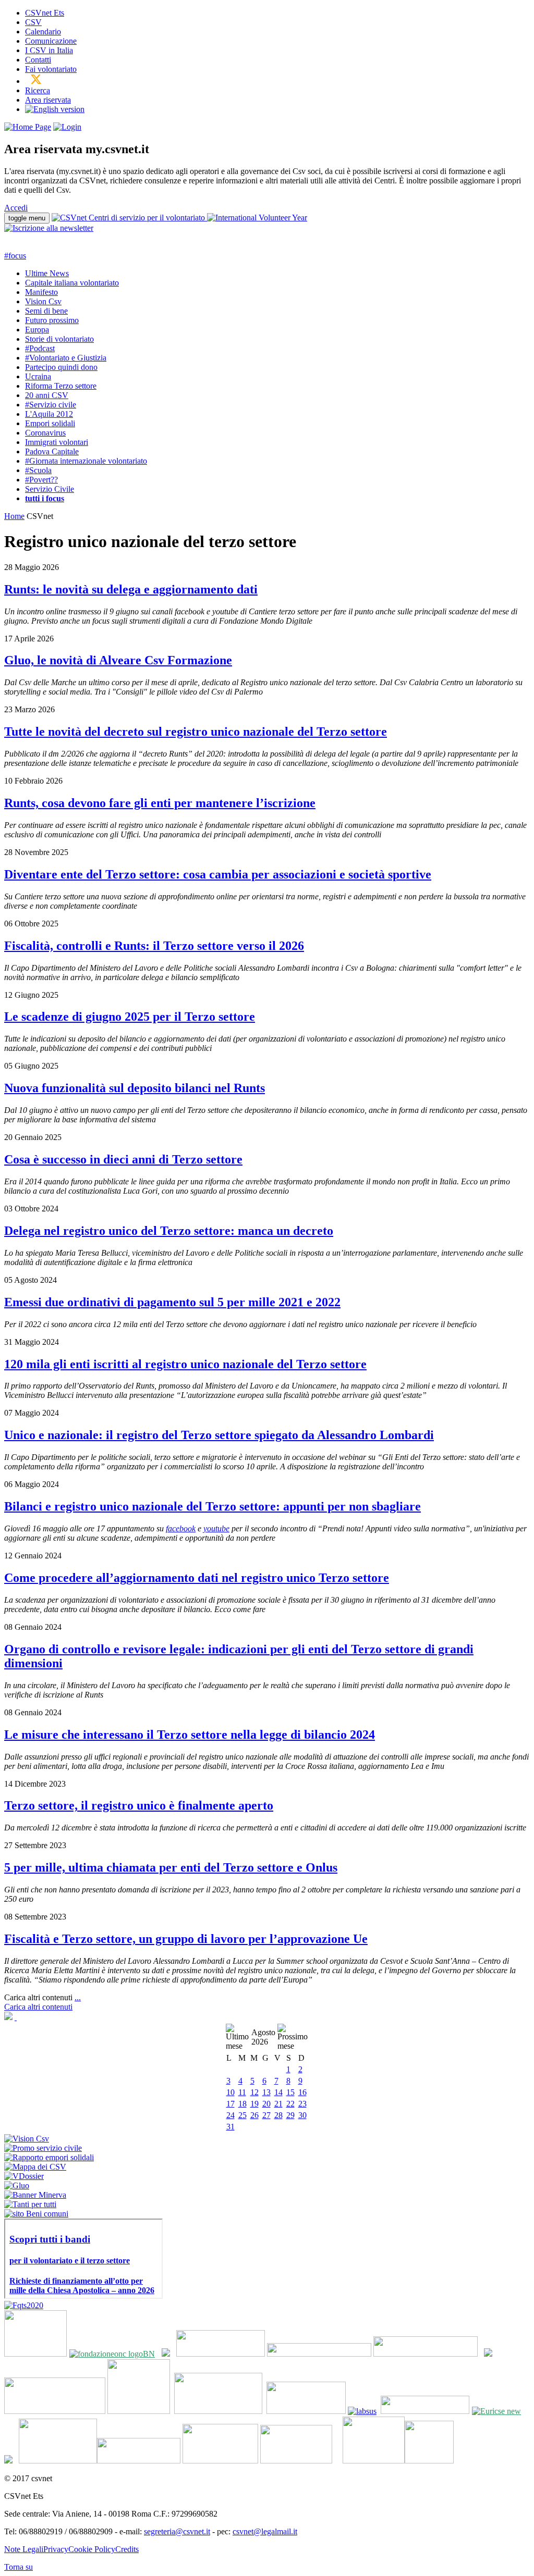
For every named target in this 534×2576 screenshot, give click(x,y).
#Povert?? (41, 480)
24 (230, 2115)
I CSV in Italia (49, 50)
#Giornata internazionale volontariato (86, 461)
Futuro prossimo (52, 320)
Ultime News (47, 273)
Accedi (16, 208)
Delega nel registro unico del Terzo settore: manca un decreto (169, 1231)
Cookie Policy (92, 2549)
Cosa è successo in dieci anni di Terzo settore (123, 1159)
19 (254, 2104)
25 (242, 2115)
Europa (37, 330)
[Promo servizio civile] (43, 2148)
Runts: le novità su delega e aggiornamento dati (131, 589)
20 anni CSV (47, 395)
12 (254, 2092)
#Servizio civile (51, 405)
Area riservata (48, 100)
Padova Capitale (52, 451)
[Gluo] (17, 2185)
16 (302, 2092)
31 (230, 2127)
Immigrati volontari (57, 442)
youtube (216, 1528)
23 (302, 2104)
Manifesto (41, 292)
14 (278, 2092)
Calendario (43, 32)
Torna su (19, 2567)
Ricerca (38, 90)
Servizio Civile (50, 489)
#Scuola (38, 470)
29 (290, 2115)
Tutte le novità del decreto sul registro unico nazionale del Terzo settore (196, 732)
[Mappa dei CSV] (35, 2167)
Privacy (56, 2549)
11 (242, 2092)
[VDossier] (24, 2176)
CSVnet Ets (45, 13)
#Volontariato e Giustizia (66, 358)
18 (242, 2104)
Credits (127, 2549)
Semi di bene (46, 311)
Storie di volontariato (59, 339)
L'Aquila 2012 (49, 414)
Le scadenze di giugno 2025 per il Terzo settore (130, 1017)
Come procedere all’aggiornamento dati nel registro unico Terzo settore (197, 1578)
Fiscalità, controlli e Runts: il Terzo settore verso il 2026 (154, 946)
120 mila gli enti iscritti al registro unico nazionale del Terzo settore (185, 1364)
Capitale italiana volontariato (72, 283)
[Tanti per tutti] (30, 2204)
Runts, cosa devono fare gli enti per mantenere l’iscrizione (160, 803)
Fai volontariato (51, 69)
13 (266, 2092)
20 (266, 2104)
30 (302, 2115)
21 (278, 2104)
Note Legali (24, 2549)
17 (230, 2104)
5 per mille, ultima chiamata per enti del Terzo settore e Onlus (171, 1867)
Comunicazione (51, 41)
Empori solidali (50, 423)
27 (266, 2115)
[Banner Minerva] (35, 2195)
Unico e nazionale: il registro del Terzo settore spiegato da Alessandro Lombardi (219, 1435)
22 (290, 2104)
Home (14, 516)
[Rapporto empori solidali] (49, 2157)
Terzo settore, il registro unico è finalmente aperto (139, 1805)
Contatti (38, 60)
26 (254, 2115)
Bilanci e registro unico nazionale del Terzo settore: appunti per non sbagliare (213, 1506)
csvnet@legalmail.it (265, 2531)
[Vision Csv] (27, 2139)
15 (290, 2092)
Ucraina (38, 376)
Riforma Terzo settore (61, 386)
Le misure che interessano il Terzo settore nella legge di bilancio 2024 (190, 1735)
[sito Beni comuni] (36, 2214)
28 (278, 2115)
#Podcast (40, 348)
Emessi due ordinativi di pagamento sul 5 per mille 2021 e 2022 (172, 1302)
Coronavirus (45, 433)
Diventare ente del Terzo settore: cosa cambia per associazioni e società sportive (218, 874)
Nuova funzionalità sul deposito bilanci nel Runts (135, 1088)
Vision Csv (43, 301)
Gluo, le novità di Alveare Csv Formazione (118, 660)
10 (230, 2092)
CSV (33, 22)
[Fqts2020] (24, 2305)
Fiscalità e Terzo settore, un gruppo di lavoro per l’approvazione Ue (186, 1939)
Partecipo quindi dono (61, 367)
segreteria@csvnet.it (177, 2531)
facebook (181, 1528)
